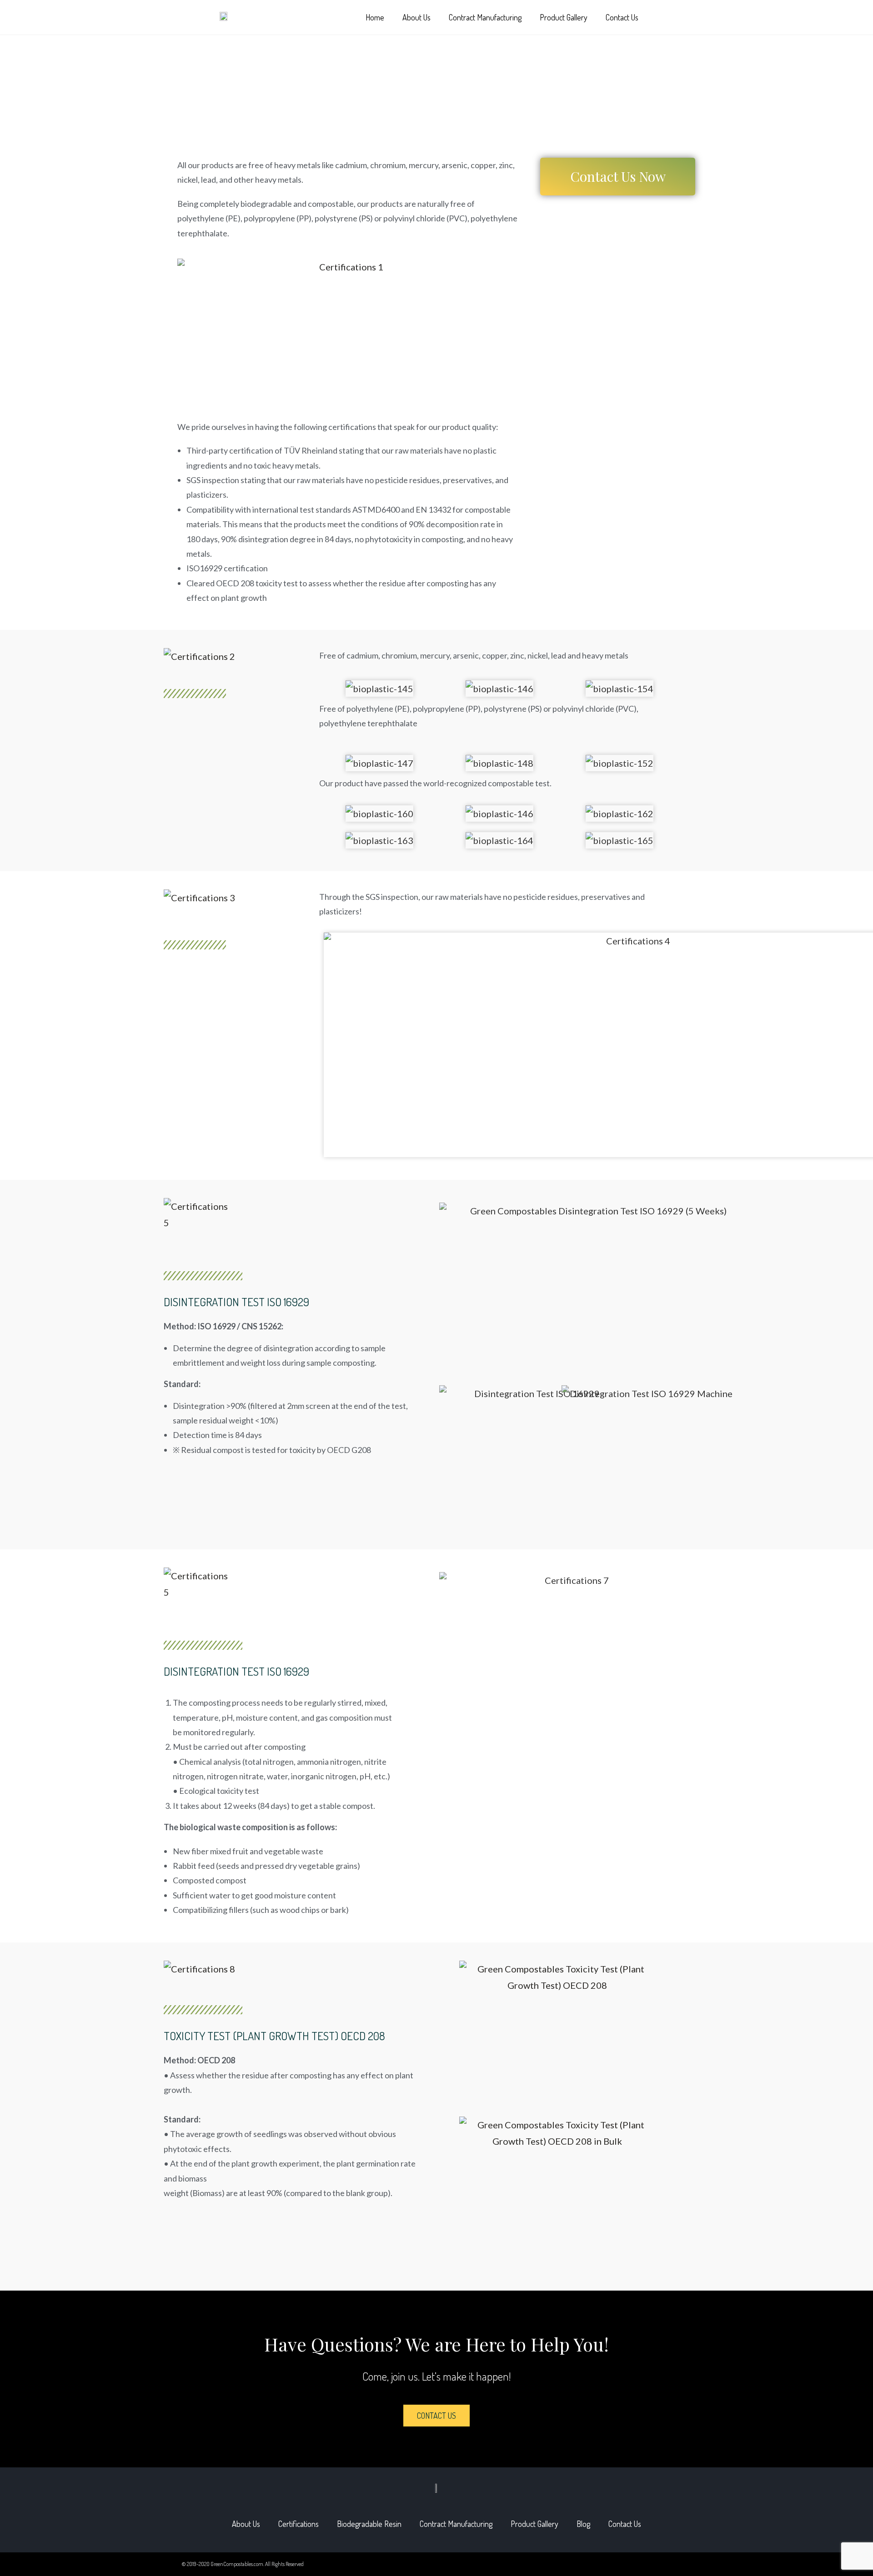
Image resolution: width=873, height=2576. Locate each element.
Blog (583, 2524)
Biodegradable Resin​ (369, 2524)
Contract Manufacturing (485, 17)
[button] (671, 18)
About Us (416, 17)
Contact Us (622, 17)
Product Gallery (564, 17)
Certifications (299, 2524)
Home (375, 17)
